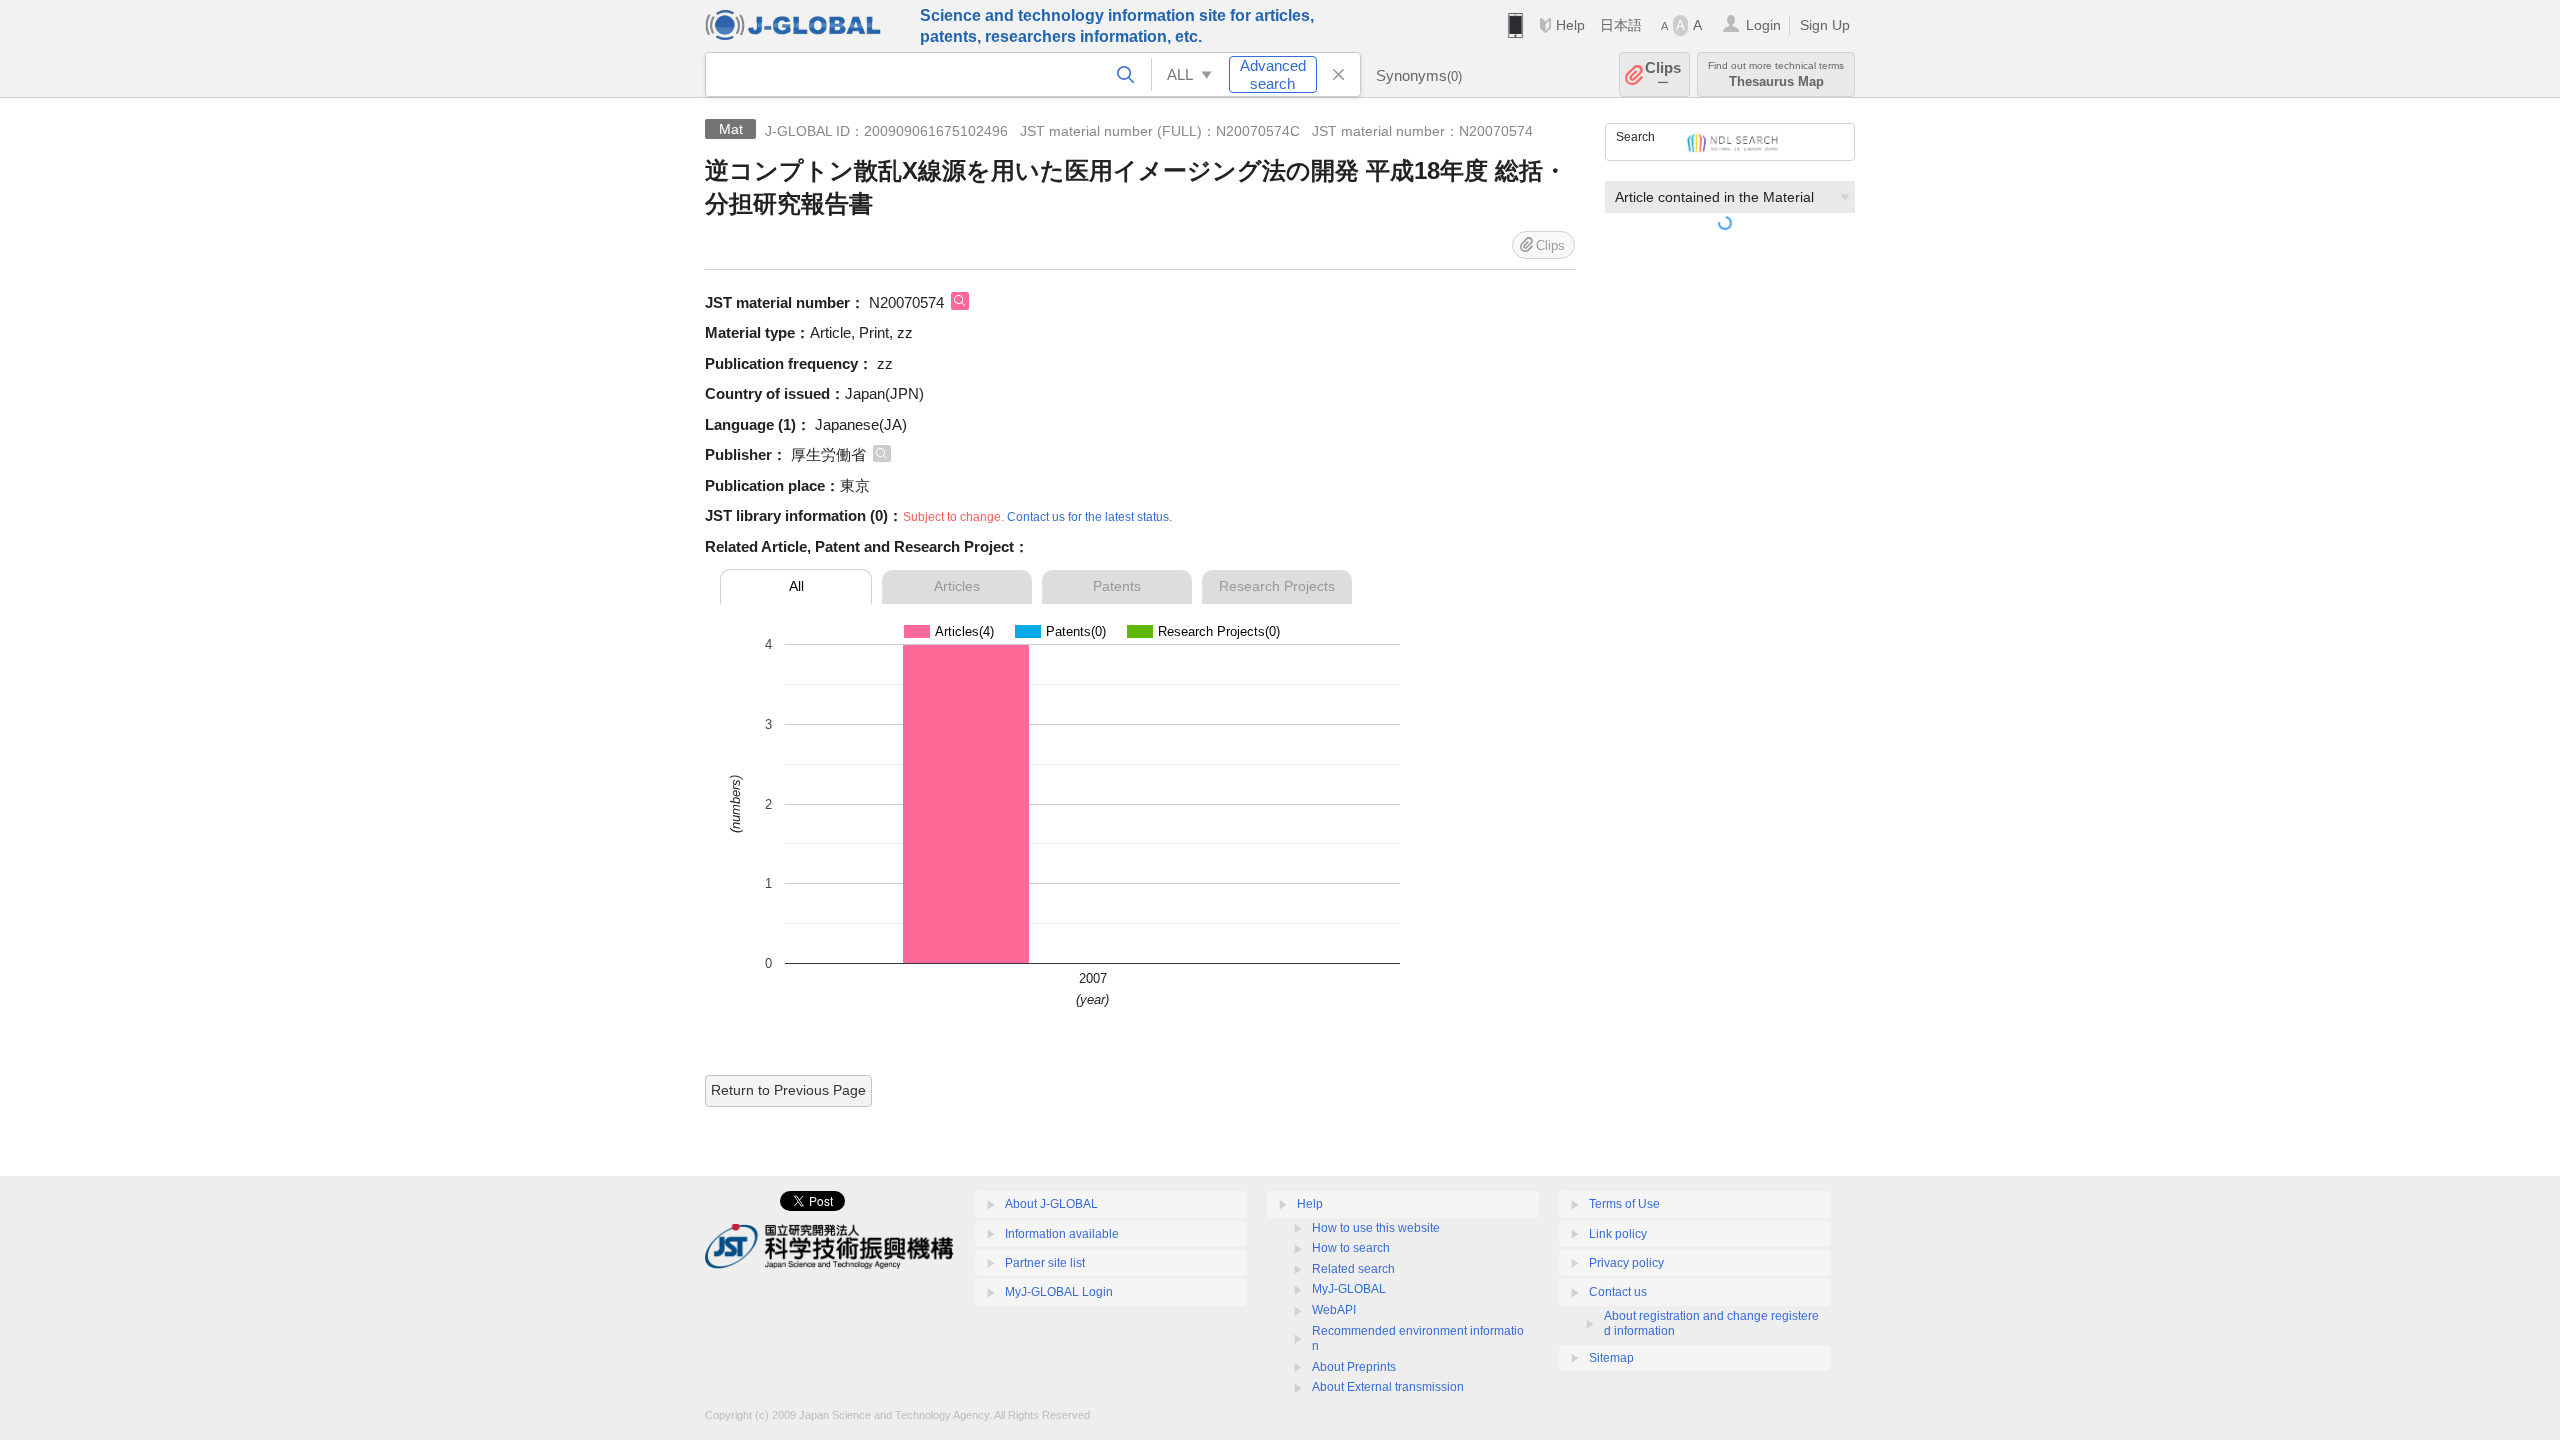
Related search (1353, 1269)
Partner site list (1045, 1263)
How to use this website (1376, 1228)
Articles (957, 586)
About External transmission (1388, 1387)
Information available (1062, 1234)
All (796, 586)
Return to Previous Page (788, 1090)
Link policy (1618, 1234)
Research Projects (1277, 586)
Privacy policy (1626, 1263)
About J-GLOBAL (1051, 1204)
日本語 (1621, 25)
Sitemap (1611, 1358)
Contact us (1618, 1292)
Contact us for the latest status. (1089, 517)
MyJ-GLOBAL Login (1059, 1292)
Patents (1117, 586)
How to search (1351, 1248)
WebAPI (1334, 1310)
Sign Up (1825, 25)
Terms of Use (1624, 1204)
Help (1570, 25)
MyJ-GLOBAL (1349, 1289)
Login (1763, 25)
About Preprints (1354, 1367)
